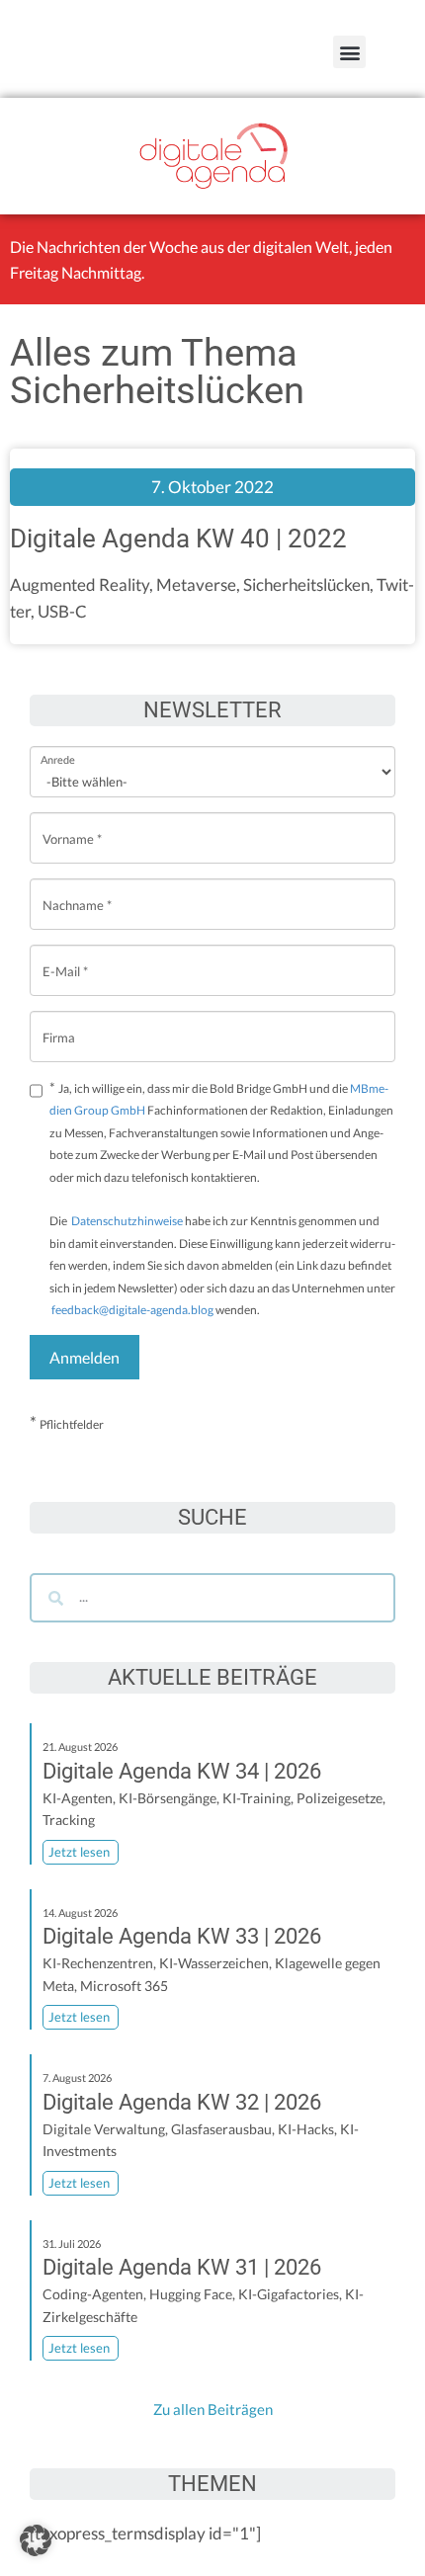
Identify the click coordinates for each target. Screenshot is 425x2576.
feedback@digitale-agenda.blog (131, 1310)
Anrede (58, 747)
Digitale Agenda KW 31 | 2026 (182, 2267)
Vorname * (72, 824)
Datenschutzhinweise (127, 1221)
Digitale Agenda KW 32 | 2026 (182, 2102)
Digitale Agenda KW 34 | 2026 (182, 1771)
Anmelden (85, 1357)
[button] (349, 52)
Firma (59, 1022)
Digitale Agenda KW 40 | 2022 (178, 539)
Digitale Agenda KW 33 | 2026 (182, 1936)
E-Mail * (65, 956)
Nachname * (77, 890)
